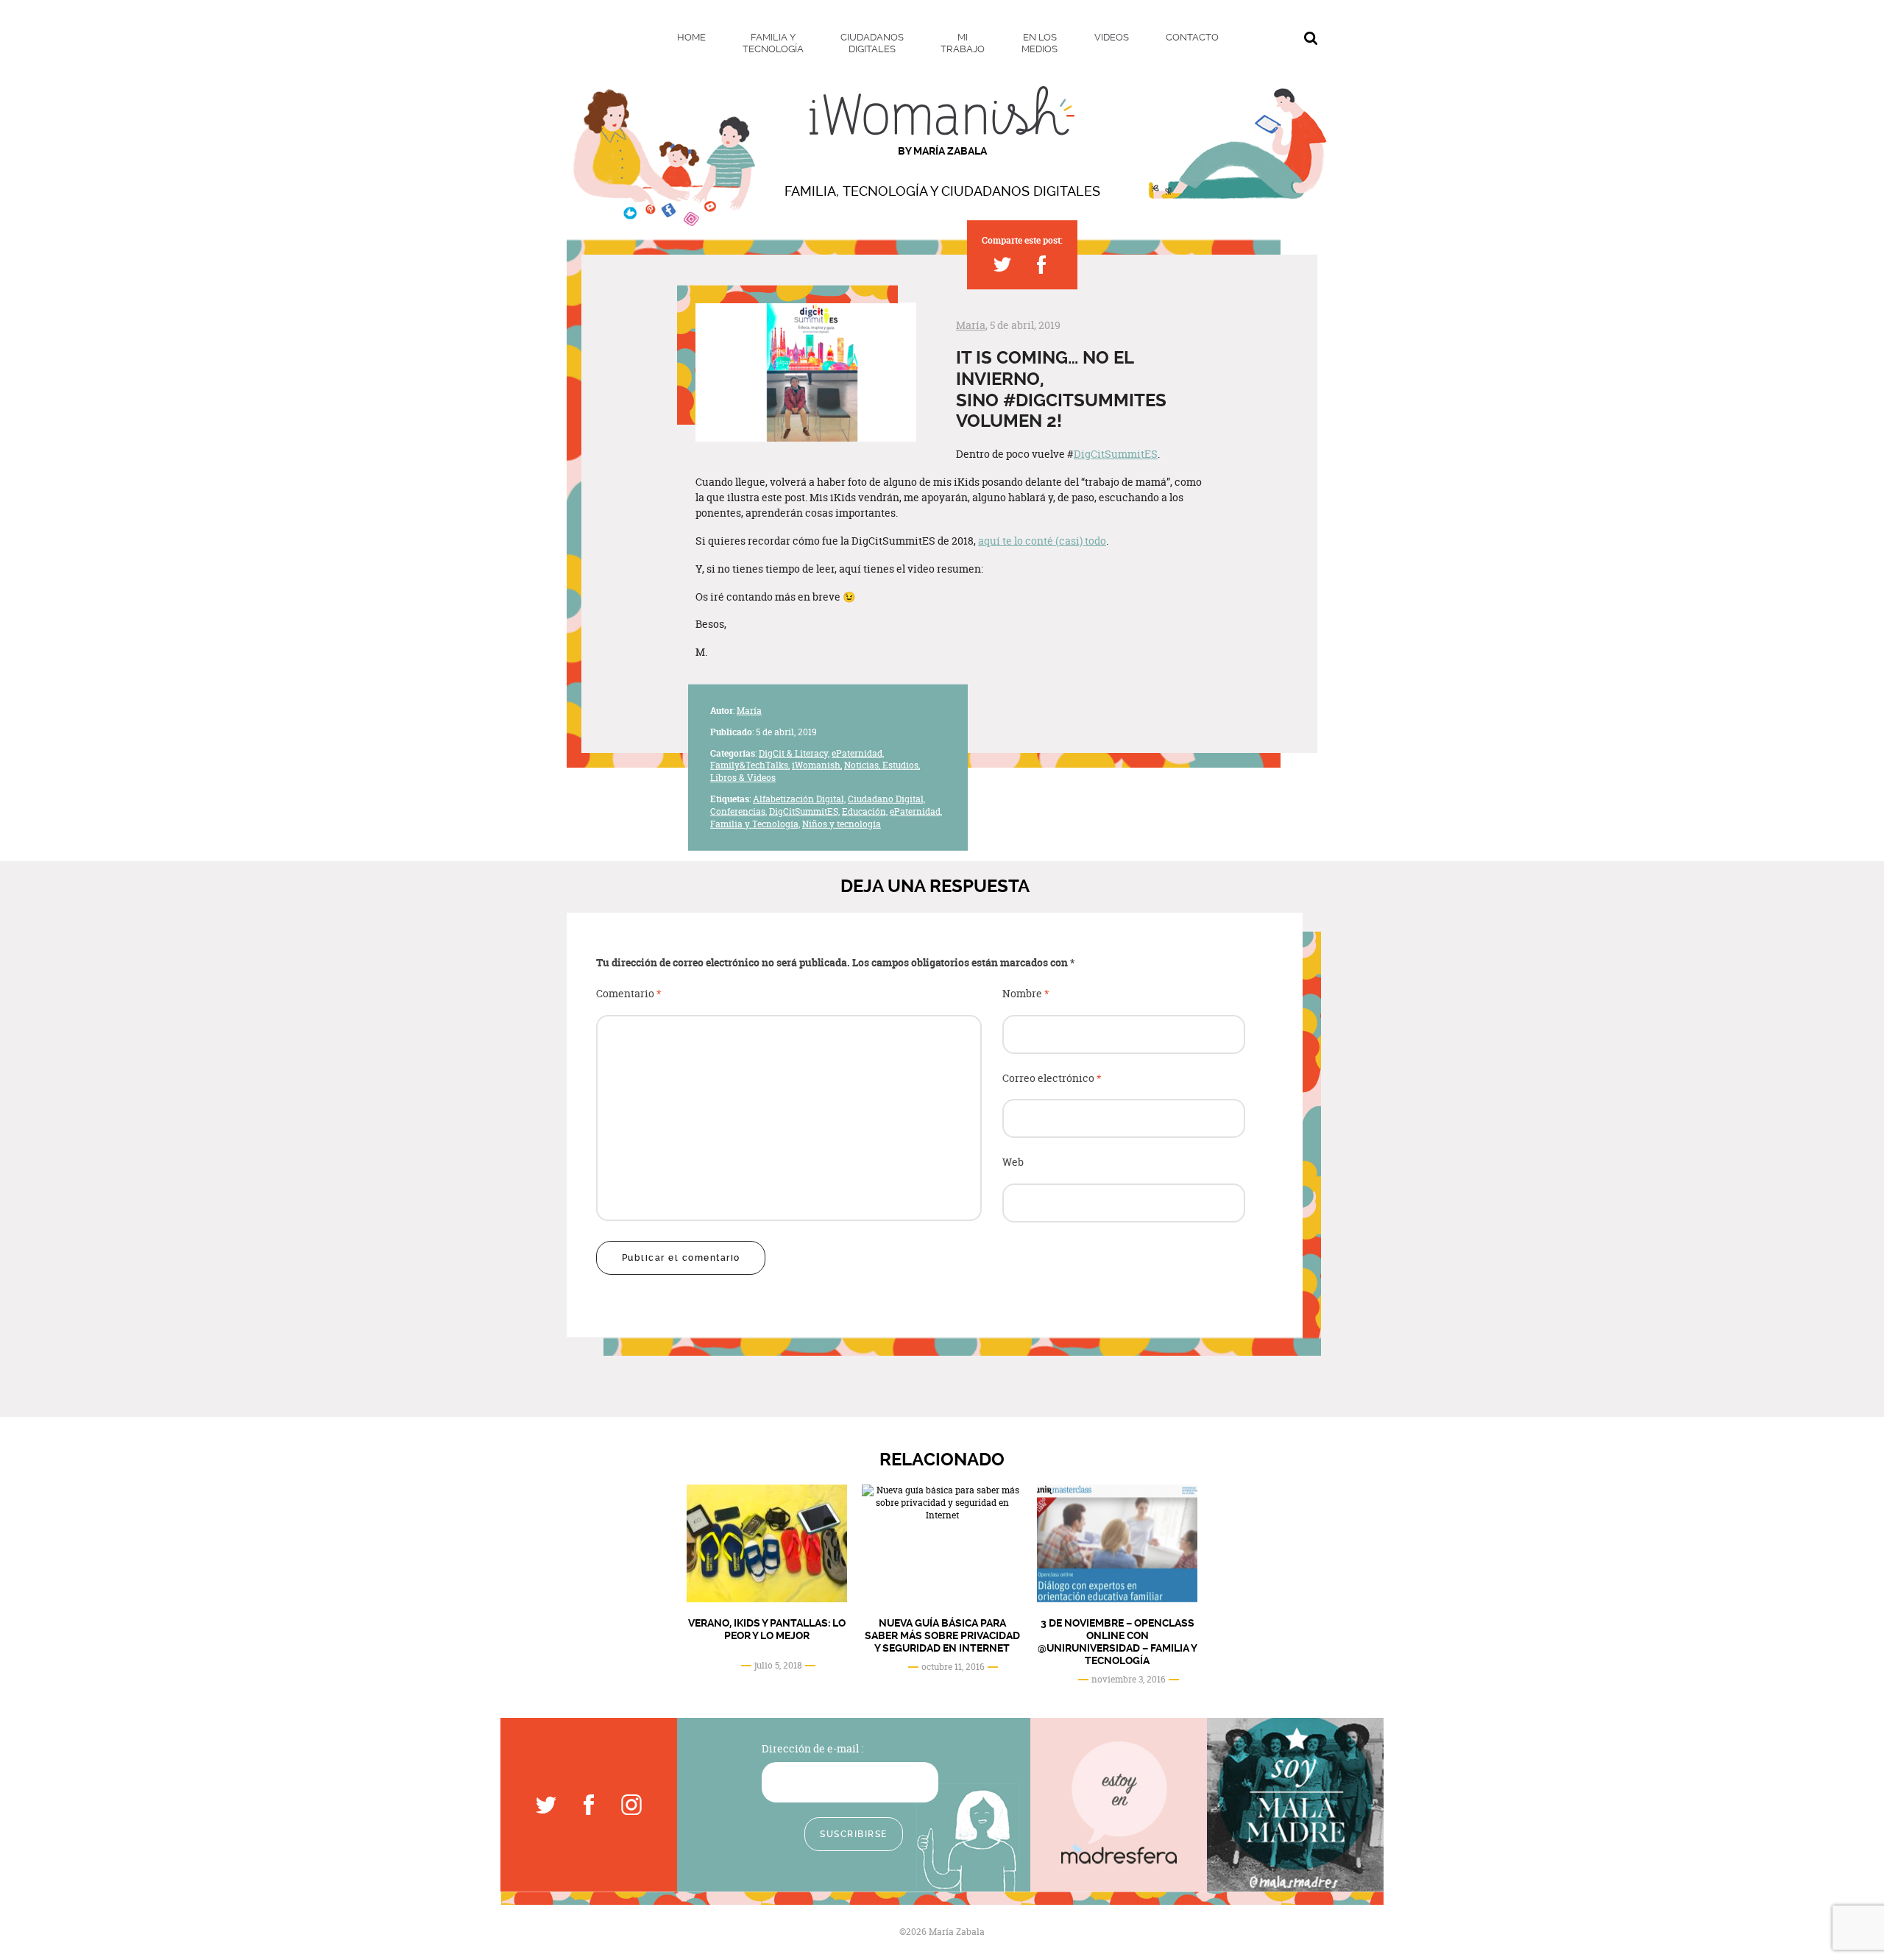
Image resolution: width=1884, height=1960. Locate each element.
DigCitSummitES (1116, 454)
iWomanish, (817, 765)
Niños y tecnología (842, 823)
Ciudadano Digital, (886, 799)
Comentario (629, 994)
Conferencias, (739, 811)
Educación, (865, 811)
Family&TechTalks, (750, 765)
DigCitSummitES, (804, 811)
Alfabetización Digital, (799, 799)
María (971, 325)
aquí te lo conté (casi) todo (1042, 541)
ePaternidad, (858, 753)
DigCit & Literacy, (794, 753)
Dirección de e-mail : (812, 1748)
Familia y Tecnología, (755, 823)
